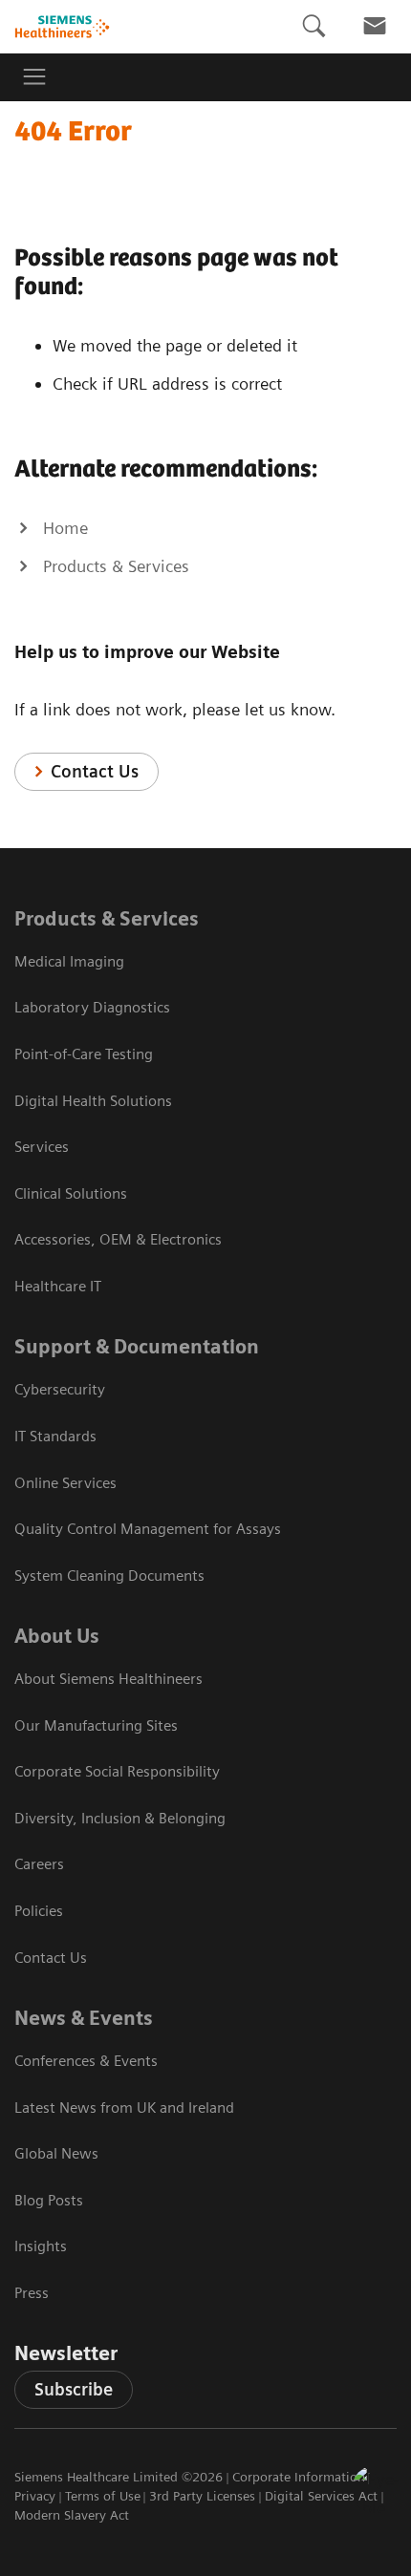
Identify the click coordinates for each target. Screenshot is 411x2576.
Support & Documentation (137, 1347)
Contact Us (95, 771)
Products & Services (107, 919)
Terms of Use (103, 2496)
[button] (376, 2489)
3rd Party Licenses (202, 2496)
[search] (314, 26)
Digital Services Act (321, 2496)
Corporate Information (299, 2477)
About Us (57, 1636)
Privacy (35, 2496)
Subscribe (74, 2389)
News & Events (84, 2018)
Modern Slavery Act (72, 2515)
